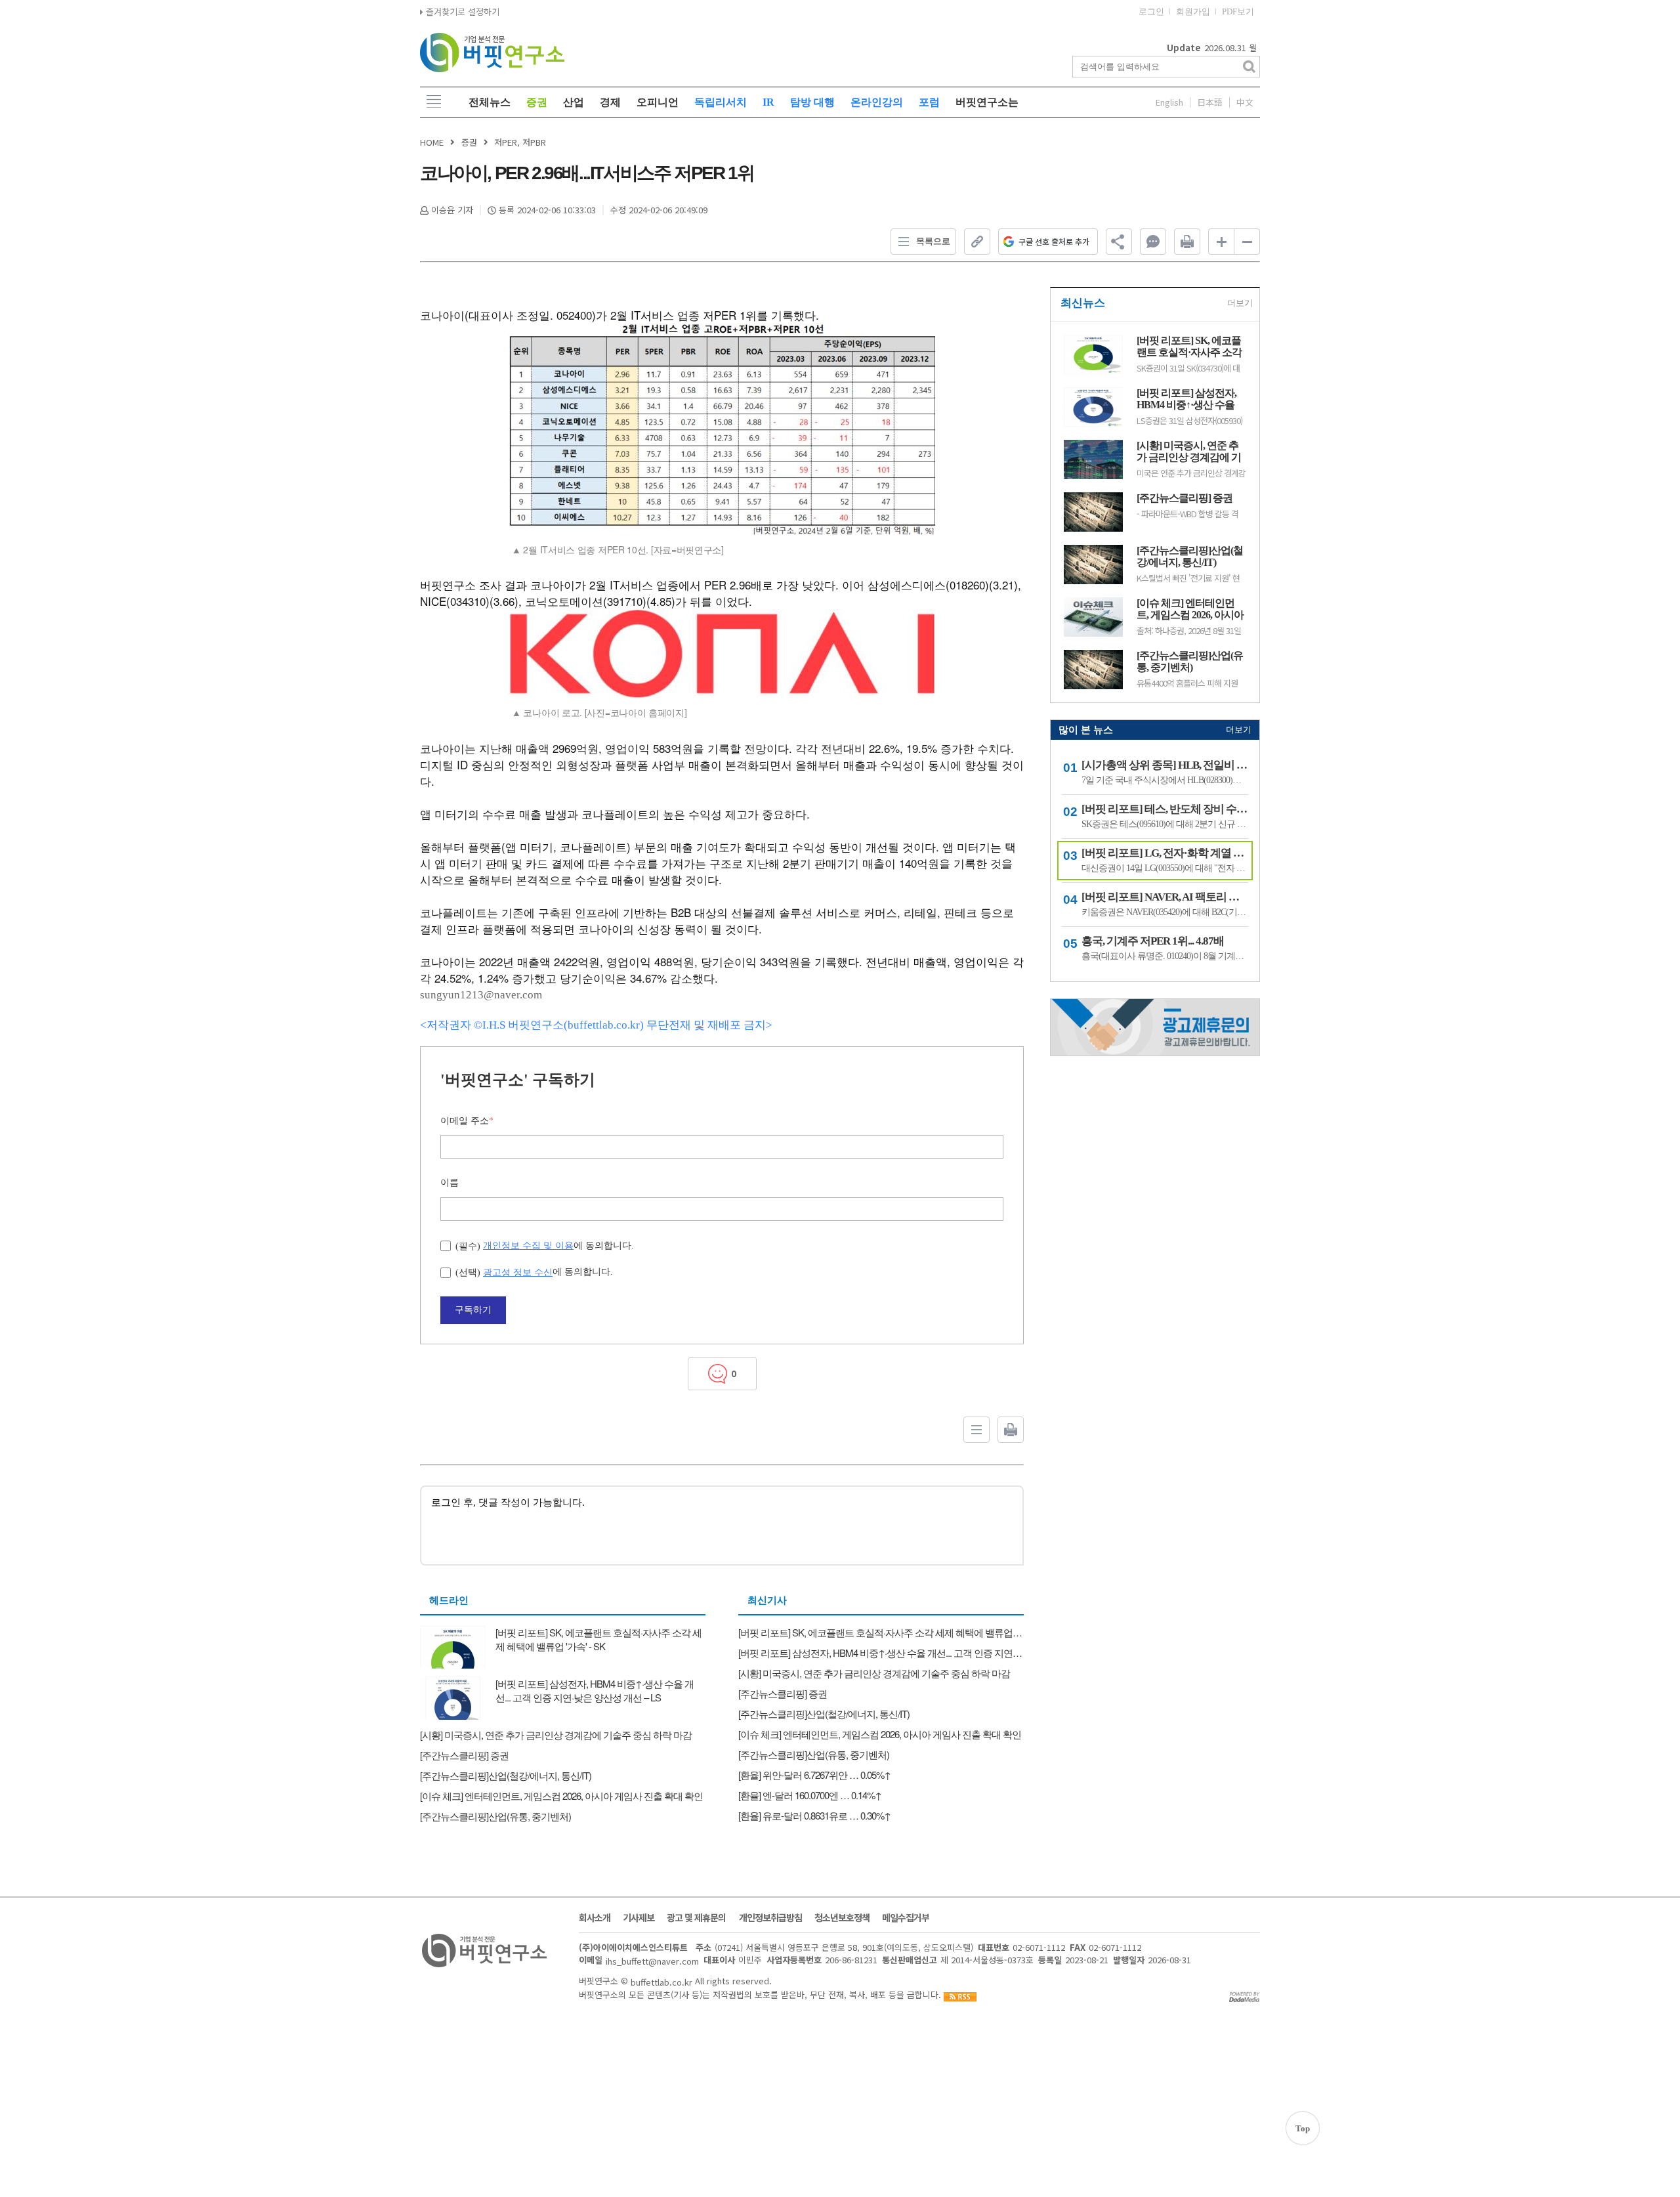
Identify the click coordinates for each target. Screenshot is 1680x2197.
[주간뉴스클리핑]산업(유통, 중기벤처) (1190, 661)
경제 (610, 102)
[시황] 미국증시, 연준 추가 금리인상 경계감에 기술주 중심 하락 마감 (1189, 452)
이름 (450, 1183)
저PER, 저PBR (520, 142)
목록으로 (933, 241)
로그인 (1151, 11)
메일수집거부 (906, 1917)
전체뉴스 (490, 102)
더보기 (1240, 303)
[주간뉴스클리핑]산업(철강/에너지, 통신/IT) (1190, 556)
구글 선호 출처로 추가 (1054, 241)
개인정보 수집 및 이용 (528, 1245)
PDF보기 (1238, 11)
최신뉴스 (1083, 303)
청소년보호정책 (842, 1917)
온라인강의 (877, 102)
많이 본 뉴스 (1086, 730)
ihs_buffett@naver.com (652, 1961)
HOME (432, 142)
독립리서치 (721, 102)
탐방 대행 (812, 102)
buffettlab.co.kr (661, 1981)
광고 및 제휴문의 (696, 1917)
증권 (537, 102)
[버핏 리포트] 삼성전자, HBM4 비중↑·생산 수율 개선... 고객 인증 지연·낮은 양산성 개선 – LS (1188, 399)
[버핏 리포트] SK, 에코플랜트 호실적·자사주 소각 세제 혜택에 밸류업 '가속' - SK (1191, 347)
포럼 (929, 102)
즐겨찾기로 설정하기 (461, 11)
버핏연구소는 (987, 102)
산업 (574, 102)
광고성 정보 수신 (518, 1272)
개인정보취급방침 (770, 1917)
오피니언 (658, 102)
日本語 (1210, 102)
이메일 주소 (467, 1121)
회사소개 (595, 1917)
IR (768, 102)
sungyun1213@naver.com (481, 995)
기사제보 (639, 1917)
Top (1303, 2128)
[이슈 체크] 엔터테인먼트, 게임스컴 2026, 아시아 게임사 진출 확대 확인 (1190, 609)
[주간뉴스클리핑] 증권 (1185, 498)
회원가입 (1193, 11)
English (1169, 102)
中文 (1245, 102)
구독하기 (473, 1310)
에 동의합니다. (545, 1246)
